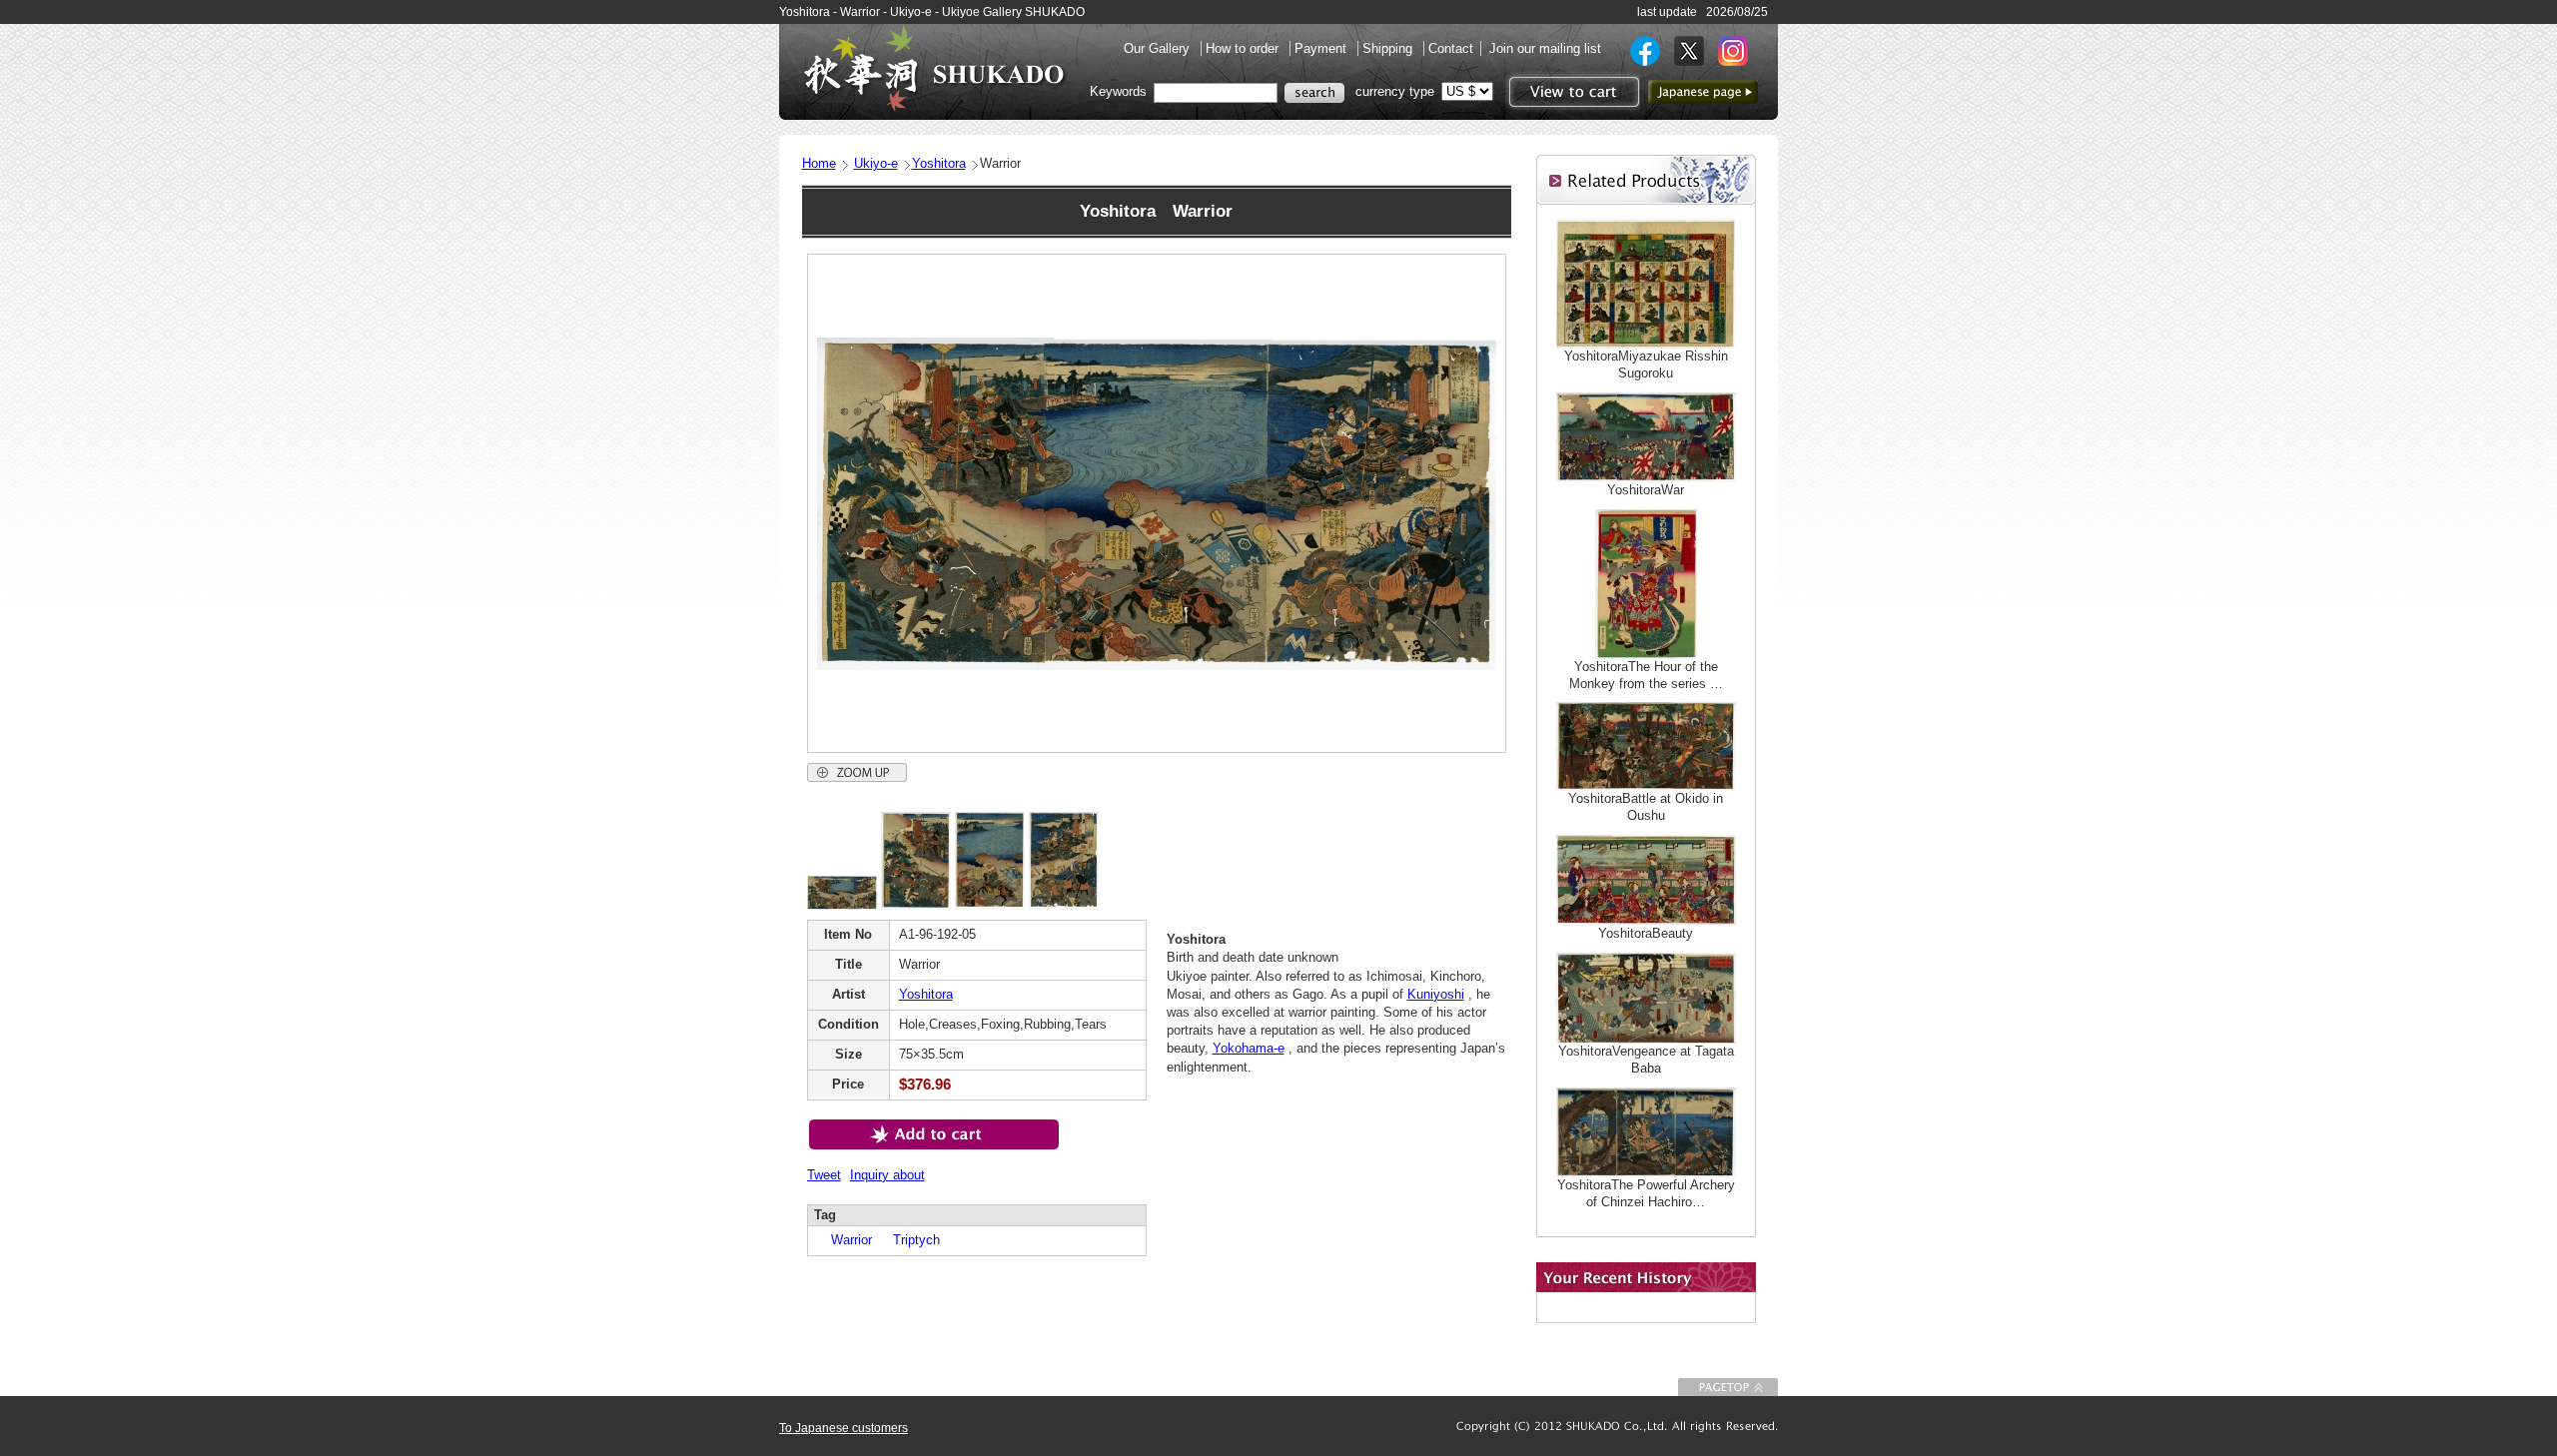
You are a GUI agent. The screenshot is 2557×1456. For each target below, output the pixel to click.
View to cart (1572, 92)
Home (819, 163)
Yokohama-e (1249, 1048)
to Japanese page (1703, 92)
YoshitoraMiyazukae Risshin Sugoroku (1646, 364)
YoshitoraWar (1646, 490)
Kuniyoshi (1436, 994)
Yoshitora (939, 163)
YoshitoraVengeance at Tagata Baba (1646, 1060)
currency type (1395, 91)
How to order (1244, 48)
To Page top (1728, 1387)
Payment (1322, 48)
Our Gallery (1159, 48)
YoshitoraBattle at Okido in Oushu (1646, 807)
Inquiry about (887, 1175)
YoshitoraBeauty (1646, 933)
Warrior (845, 1240)
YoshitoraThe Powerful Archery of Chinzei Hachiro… (1646, 1193)
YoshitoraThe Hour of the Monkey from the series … (1646, 675)
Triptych (910, 1240)
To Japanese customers (844, 1428)
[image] (842, 905)
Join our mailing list (1545, 48)
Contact (1451, 48)
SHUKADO (934, 68)
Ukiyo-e (876, 163)
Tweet (824, 1175)
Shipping (1389, 48)
